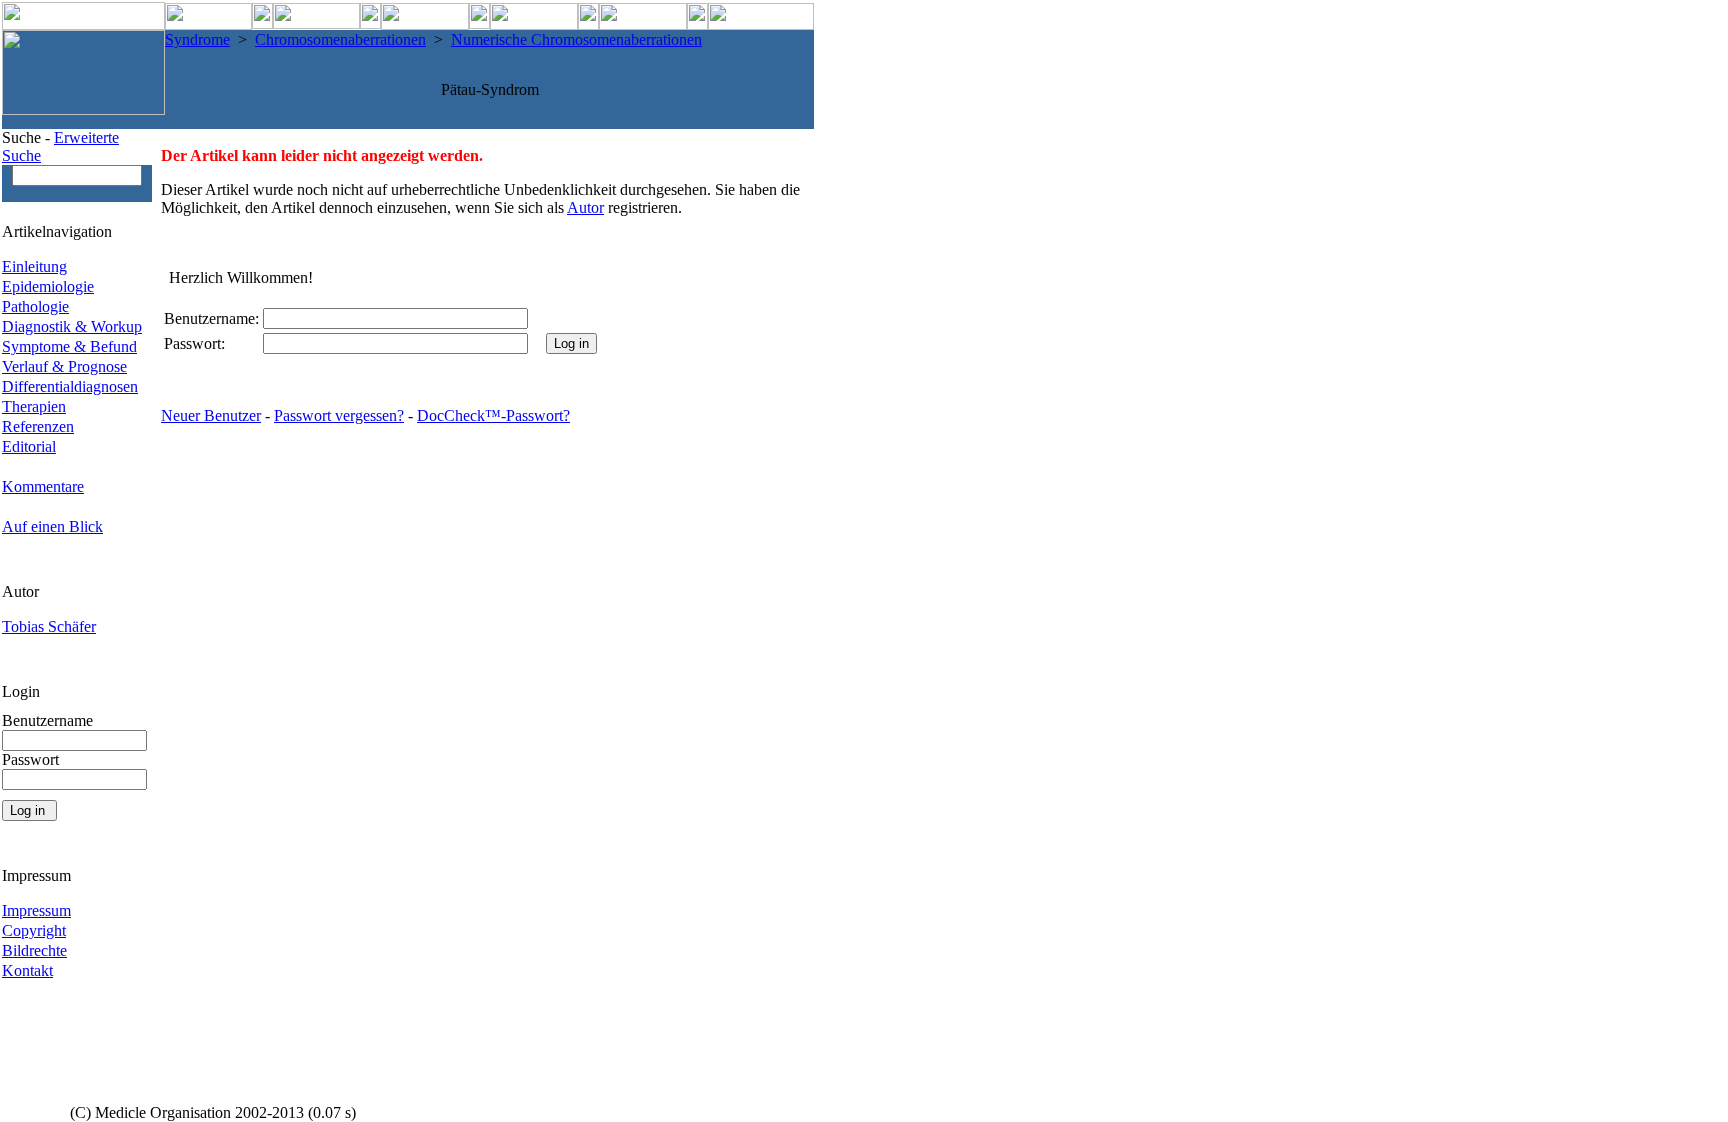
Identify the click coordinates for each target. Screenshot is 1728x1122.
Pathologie (35, 306)
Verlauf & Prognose (64, 366)
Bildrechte (34, 950)
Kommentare (43, 486)
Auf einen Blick (52, 526)
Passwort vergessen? (339, 415)
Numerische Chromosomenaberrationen (576, 39)
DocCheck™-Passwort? (493, 415)
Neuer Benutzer (211, 415)
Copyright (34, 930)
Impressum (36, 910)
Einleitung (34, 266)
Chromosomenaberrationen (340, 39)
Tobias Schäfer (49, 626)
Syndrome (197, 39)
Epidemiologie (48, 286)
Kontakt (27, 970)
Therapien (34, 406)
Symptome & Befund (69, 346)
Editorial (29, 446)
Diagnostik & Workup (72, 326)
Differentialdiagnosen (70, 386)
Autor (585, 207)
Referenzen (38, 426)
